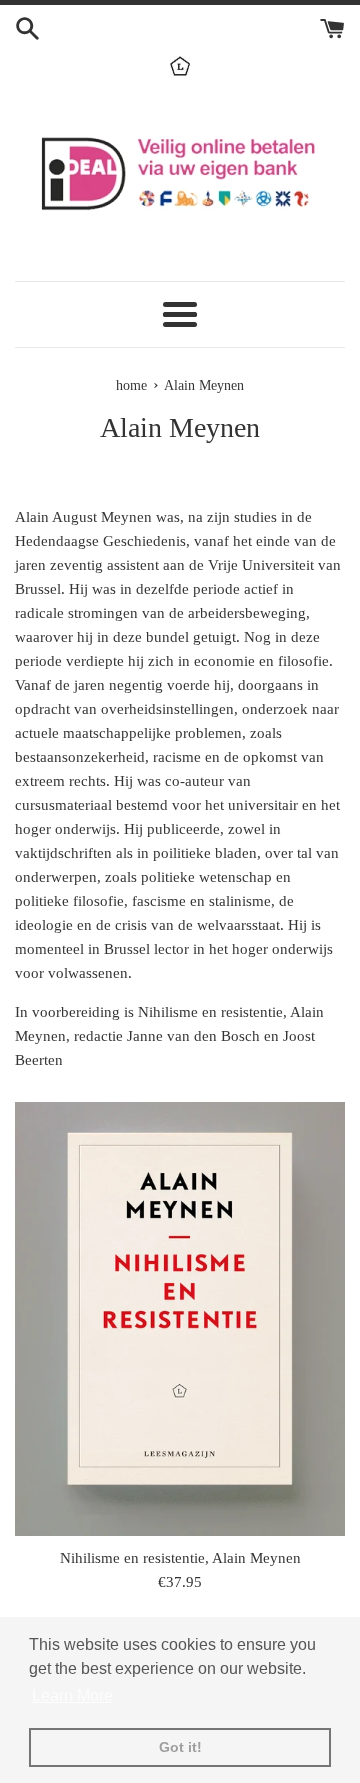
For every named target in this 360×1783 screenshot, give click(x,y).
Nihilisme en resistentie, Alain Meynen (180, 1558)
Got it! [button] (180, 1747)
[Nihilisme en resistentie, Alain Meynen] (180, 1319)
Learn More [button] (72, 1695)
